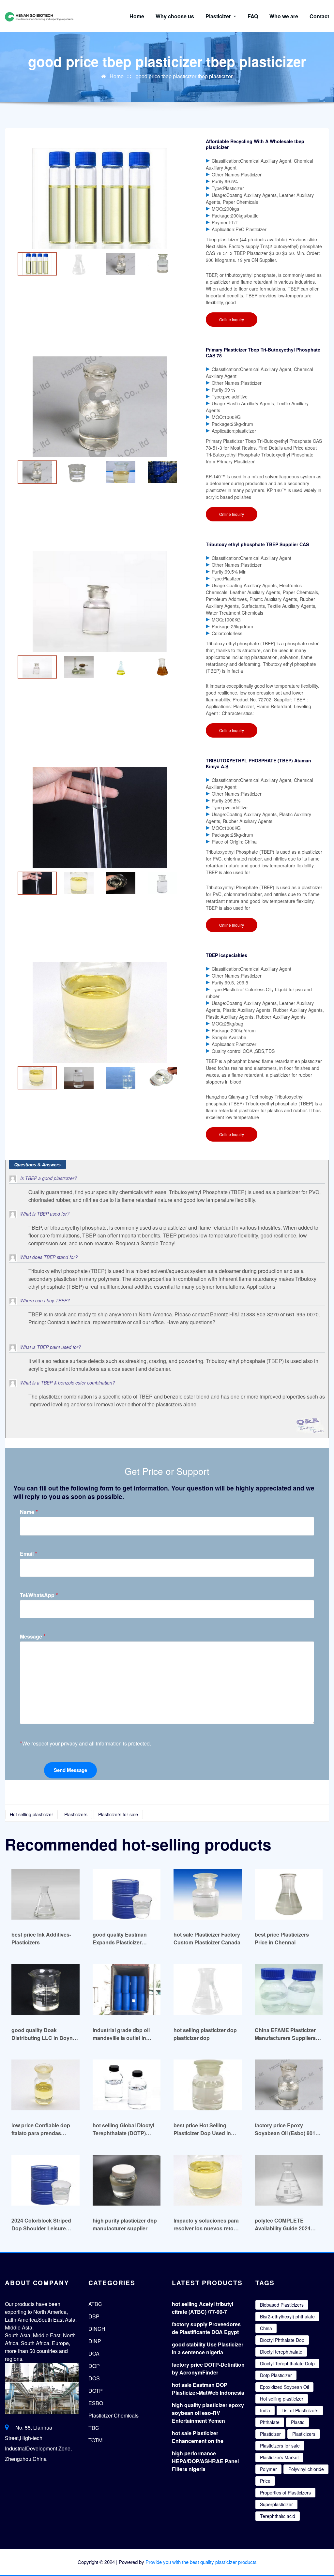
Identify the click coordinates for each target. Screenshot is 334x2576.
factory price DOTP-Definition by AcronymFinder (208, 2368)
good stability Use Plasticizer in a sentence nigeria (208, 2348)
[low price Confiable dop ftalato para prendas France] (46, 2085)
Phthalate (270, 2422)
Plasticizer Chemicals (114, 2415)
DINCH (97, 2329)
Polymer (268, 2469)
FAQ (253, 16)
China (266, 2328)
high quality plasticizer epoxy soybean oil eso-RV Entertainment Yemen (208, 2413)
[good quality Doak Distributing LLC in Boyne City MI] (46, 1989)
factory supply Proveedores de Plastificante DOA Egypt (206, 2328)
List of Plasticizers (300, 2410)
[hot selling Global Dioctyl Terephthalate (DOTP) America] (127, 2085)
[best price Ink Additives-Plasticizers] (46, 1894)
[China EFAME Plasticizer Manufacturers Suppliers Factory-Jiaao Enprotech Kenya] (289, 1989)
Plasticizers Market (279, 2457)
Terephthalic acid (278, 2516)
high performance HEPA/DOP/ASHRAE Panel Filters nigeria (205, 2461)
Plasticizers (76, 1814)
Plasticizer (219, 16)
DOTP (96, 2391)
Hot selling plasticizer (31, 1814)
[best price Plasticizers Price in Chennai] (289, 1894)
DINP (95, 2341)
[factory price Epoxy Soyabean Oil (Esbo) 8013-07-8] (289, 2085)
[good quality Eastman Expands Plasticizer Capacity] (127, 1894)
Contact (319, 16)
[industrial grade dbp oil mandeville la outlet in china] (127, 1989)
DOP (94, 2366)
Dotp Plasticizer (276, 2375)
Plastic (298, 2422)
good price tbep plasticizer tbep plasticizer (184, 76)
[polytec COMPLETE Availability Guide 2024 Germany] (289, 2180)
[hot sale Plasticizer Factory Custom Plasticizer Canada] (208, 1894)
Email (29, 1554)
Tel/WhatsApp (39, 1595)
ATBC (95, 2304)
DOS (94, 2378)
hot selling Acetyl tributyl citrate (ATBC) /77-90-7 (203, 2308)
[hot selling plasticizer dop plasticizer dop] (208, 1989)
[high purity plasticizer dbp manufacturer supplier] (127, 2180)
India (265, 2410)
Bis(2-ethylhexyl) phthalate (287, 2316)
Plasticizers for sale (118, 1814)
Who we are (284, 16)
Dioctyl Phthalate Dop (282, 2340)
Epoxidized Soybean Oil (284, 2387)
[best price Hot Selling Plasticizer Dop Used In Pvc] (208, 2085)
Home (137, 16)
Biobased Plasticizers (282, 2305)
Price (265, 2481)
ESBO (96, 2403)
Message (33, 1636)
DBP (94, 2316)
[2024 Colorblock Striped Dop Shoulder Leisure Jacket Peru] (46, 2180)
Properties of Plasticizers (285, 2493)
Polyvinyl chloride (306, 2469)
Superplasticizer (276, 2504)
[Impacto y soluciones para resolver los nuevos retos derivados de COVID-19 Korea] (208, 2180)
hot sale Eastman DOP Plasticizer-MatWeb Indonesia (208, 2389)
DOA (94, 2353)
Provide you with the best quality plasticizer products (201, 2562)
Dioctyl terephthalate (281, 2352)
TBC (94, 2428)
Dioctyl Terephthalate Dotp (287, 2363)
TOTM (95, 2440)
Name (29, 1512)
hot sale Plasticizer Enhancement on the (198, 2437)
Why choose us (175, 16)
